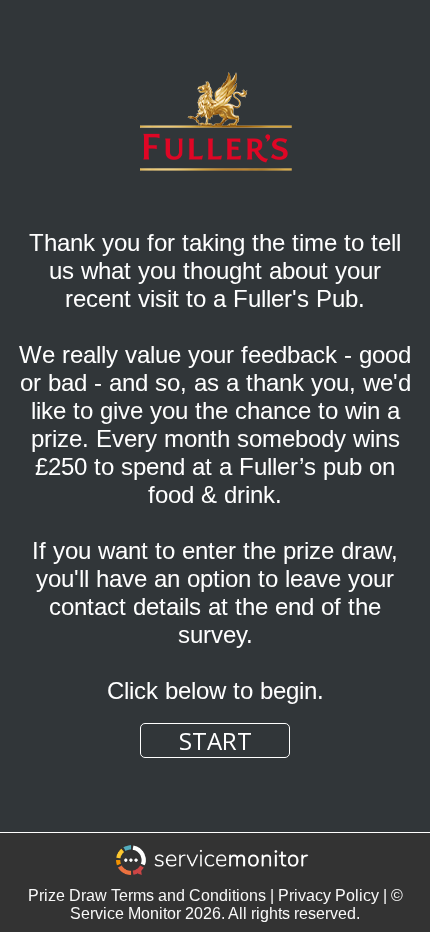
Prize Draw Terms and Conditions (147, 895)
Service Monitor (125, 913)
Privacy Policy (328, 895)
